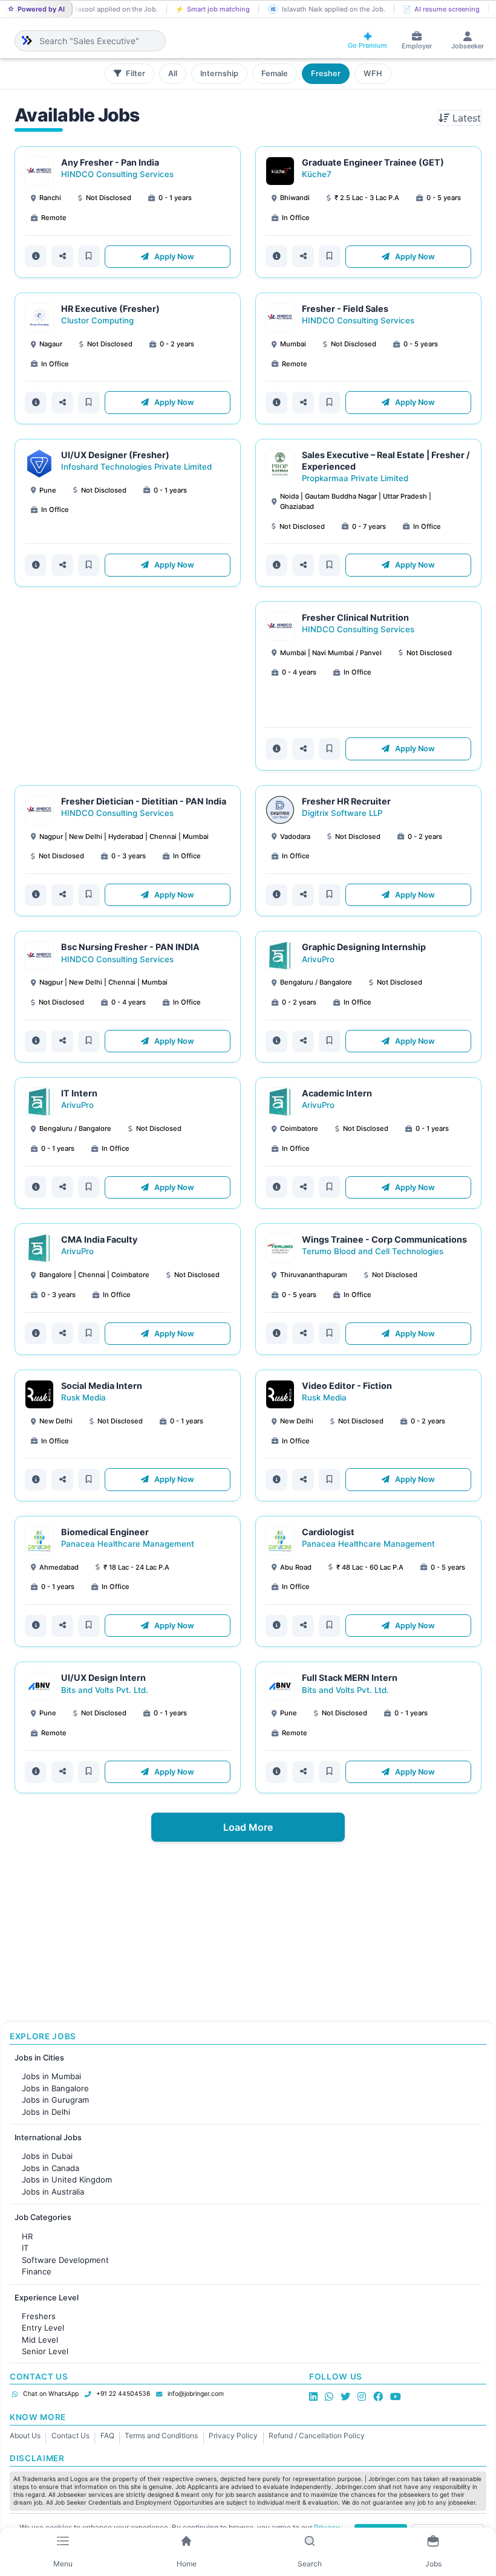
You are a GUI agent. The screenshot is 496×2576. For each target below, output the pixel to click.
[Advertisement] (128, 686)
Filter (135, 73)
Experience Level (47, 2298)
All (173, 73)
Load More (248, 1827)
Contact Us (70, 2435)
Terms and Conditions (161, 2435)
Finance (37, 2271)
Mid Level (40, 2340)
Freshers (39, 2316)
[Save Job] (89, 256)
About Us (25, 2435)
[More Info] (36, 256)
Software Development (65, 2260)
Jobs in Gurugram (55, 2100)
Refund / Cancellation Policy (317, 2435)
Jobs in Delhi (46, 2112)
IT (25, 2248)
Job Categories (43, 2217)
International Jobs (48, 2137)
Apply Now (173, 257)
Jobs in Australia (53, 2192)
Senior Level (45, 2351)
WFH (373, 73)
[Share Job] (62, 256)
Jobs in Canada (51, 2168)
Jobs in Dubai (47, 2156)
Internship (219, 73)
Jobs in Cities (39, 2058)
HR (27, 2236)
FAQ (107, 2435)
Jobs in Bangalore (55, 2088)
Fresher (326, 73)
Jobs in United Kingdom (67, 2180)
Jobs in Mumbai (51, 2076)
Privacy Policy (233, 2435)
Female (275, 73)
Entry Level (43, 2328)
